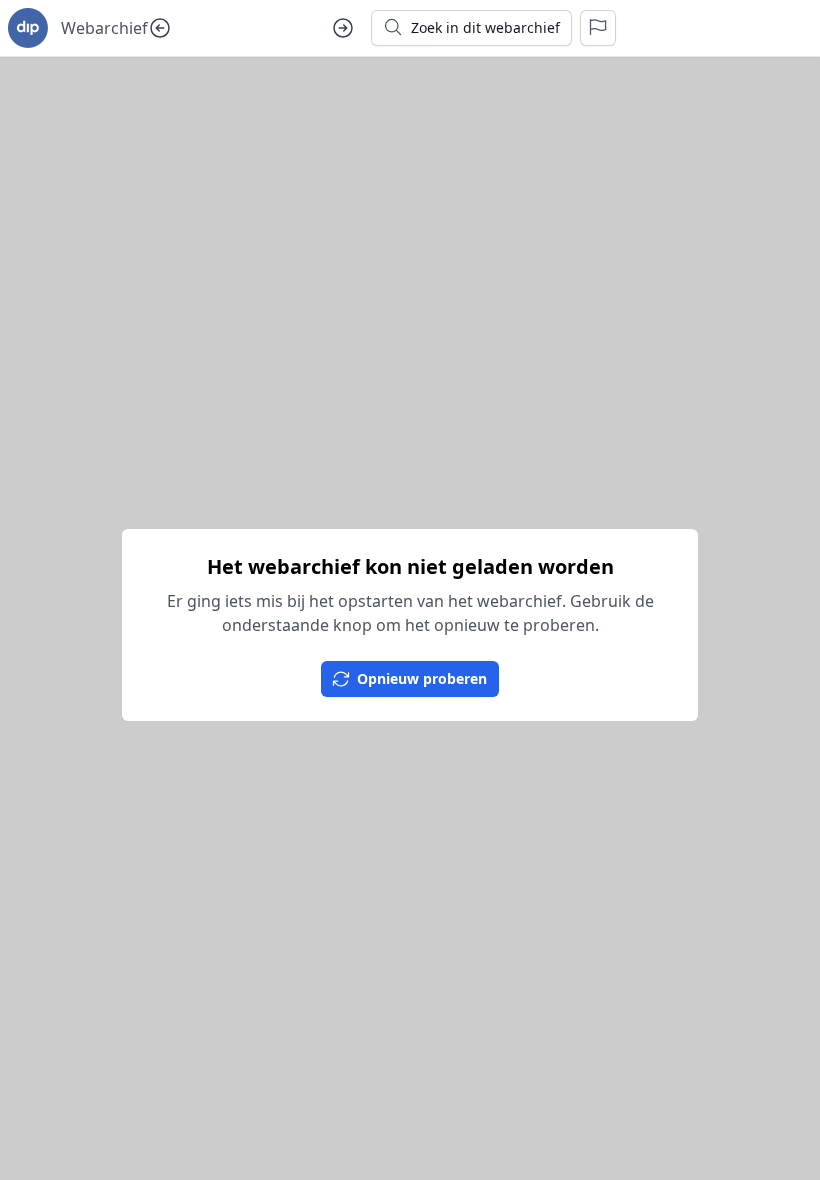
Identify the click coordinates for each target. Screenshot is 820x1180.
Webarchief (104, 28)
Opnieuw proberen (422, 678)
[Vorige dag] (160, 28)
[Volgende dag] (343, 28)
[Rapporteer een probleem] (598, 28)
